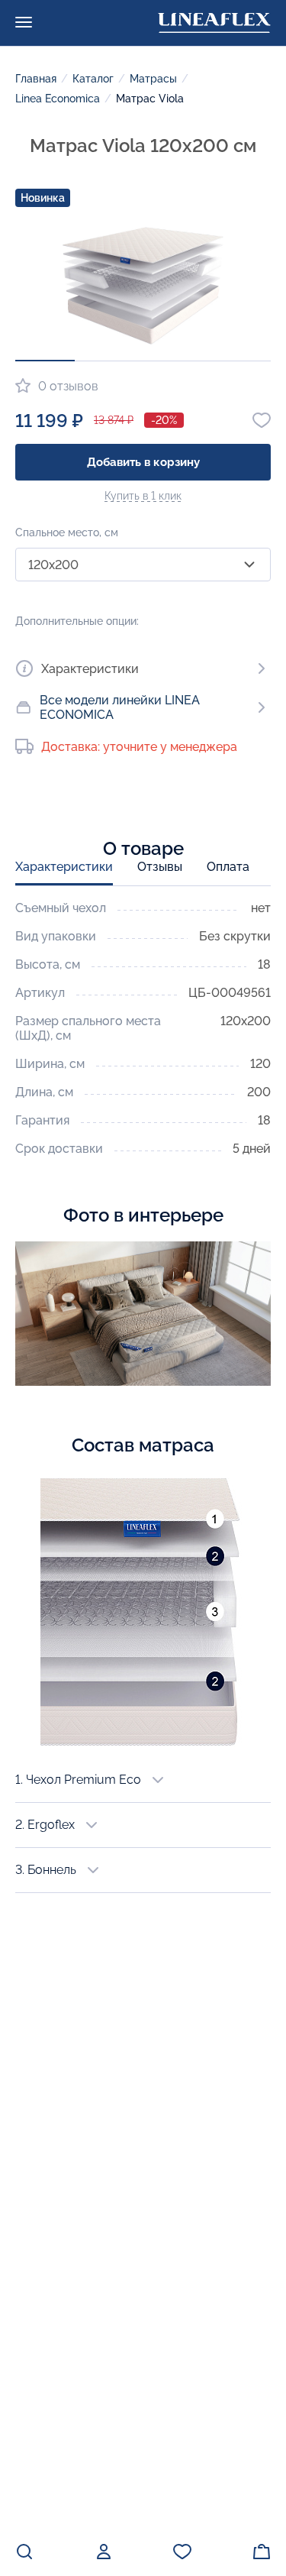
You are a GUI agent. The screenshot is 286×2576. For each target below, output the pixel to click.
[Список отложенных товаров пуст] (182, 2552)
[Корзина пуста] (262, 2552)
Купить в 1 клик (143, 496)
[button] (45, 361)
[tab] (64, 872)
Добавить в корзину (143, 462)
